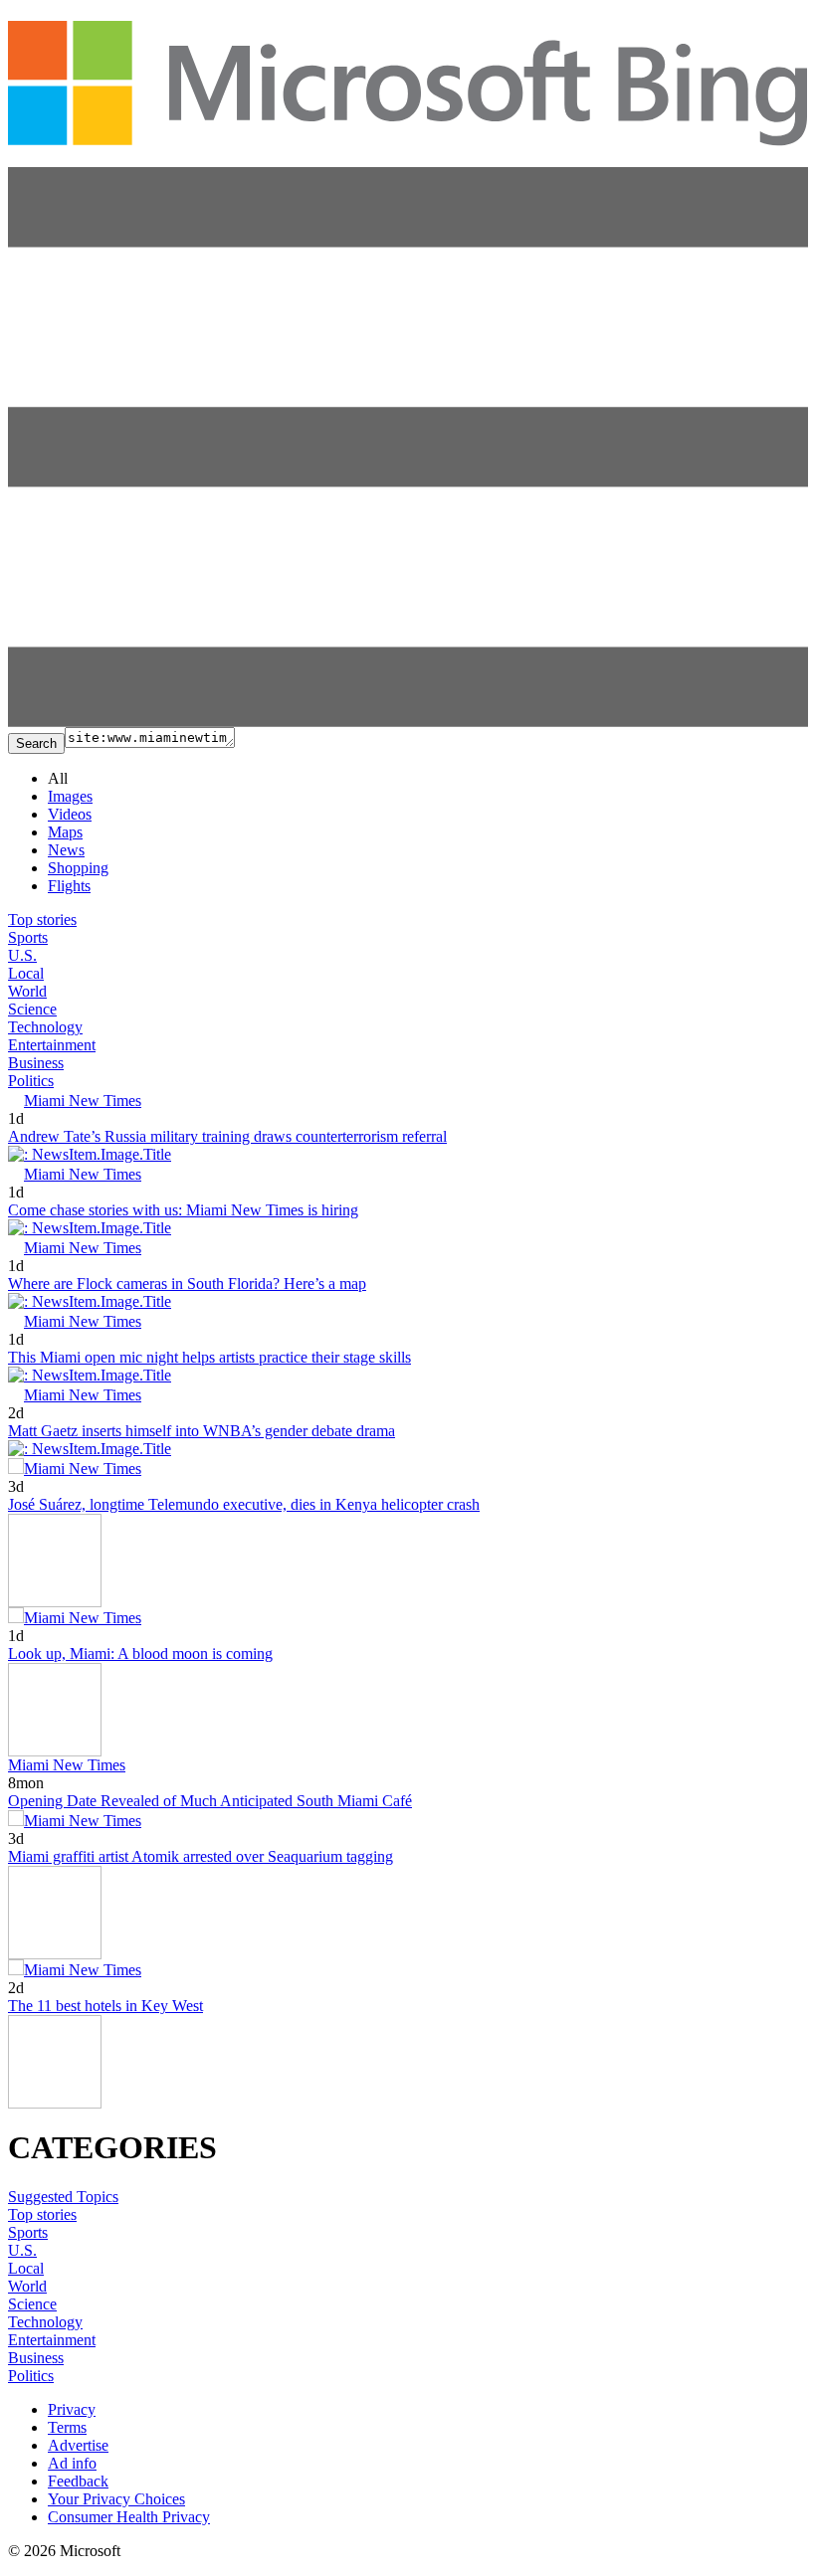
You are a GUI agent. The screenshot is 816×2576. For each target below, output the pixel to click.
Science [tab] (32, 1009)
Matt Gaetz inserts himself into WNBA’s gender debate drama (202, 1431)
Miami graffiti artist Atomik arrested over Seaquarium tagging (201, 1856)
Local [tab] (26, 973)
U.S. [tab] (22, 955)
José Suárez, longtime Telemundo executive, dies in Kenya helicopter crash (244, 1504)
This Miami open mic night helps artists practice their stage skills (209, 1357)
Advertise (78, 2445)
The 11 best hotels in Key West (105, 2006)
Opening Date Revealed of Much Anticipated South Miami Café (210, 1801)
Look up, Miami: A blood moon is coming (140, 1654)
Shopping (78, 868)
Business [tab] (36, 1063)
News (66, 850)
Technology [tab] (45, 1027)
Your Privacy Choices (116, 2499)
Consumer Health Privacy (129, 2517)
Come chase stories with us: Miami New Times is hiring (183, 1210)
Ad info (72, 2463)
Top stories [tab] (42, 920)
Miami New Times (83, 1101)
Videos (70, 814)
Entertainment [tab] (52, 1045)
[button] (408, 722)
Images (70, 796)
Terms (67, 2427)
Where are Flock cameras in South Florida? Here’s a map (187, 1284)
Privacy (72, 2409)
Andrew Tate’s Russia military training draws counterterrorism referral (227, 1136)
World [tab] (27, 991)
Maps (65, 832)
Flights (69, 886)
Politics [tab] (31, 1081)
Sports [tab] (28, 937)
